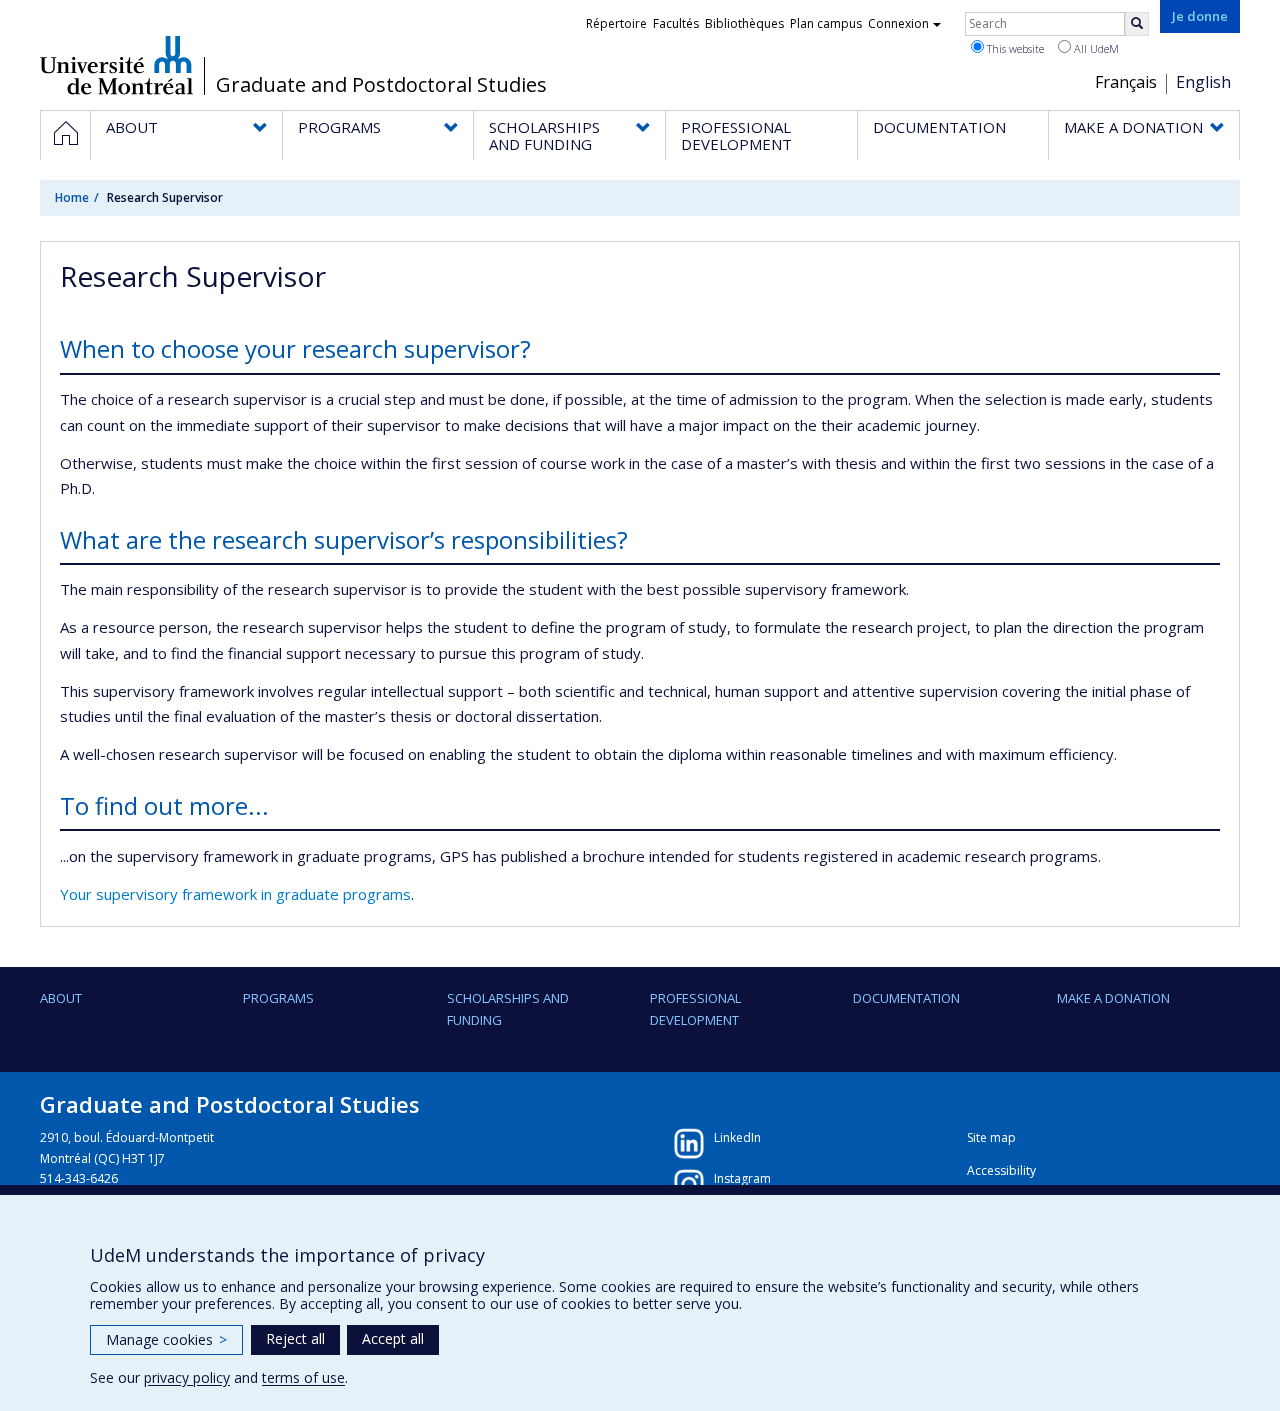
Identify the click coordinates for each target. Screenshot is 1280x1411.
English (1203, 82)
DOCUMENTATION (906, 998)
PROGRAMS (278, 998)
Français (1126, 82)
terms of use (303, 1377)
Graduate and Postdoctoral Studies (381, 85)
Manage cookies (166, 1339)
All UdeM (1095, 48)
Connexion (898, 23)
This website (1014, 48)
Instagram (742, 1178)
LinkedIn (737, 1137)
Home (72, 197)
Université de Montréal (116, 65)
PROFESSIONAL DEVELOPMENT (695, 1009)
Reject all (295, 1338)
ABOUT (61, 998)
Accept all (393, 1338)
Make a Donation (1113, 998)
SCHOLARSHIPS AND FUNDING (508, 1009)
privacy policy (187, 1377)
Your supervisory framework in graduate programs (235, 894)
